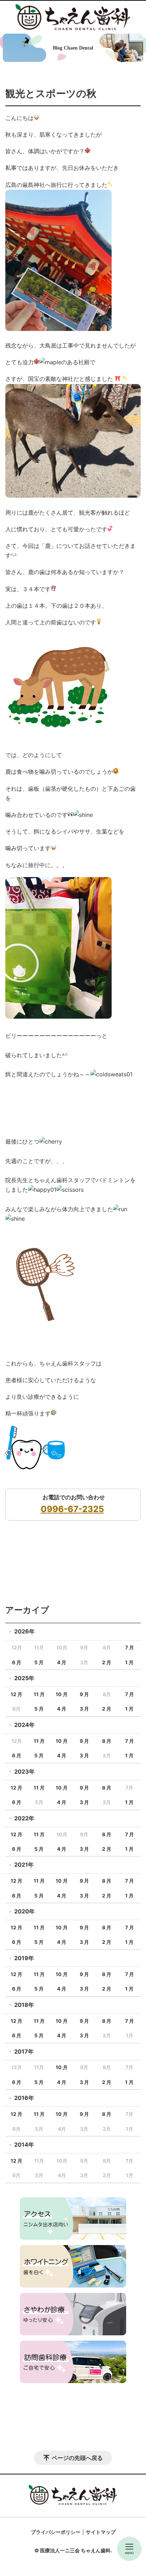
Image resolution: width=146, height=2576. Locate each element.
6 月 (17, 1662)
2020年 (24, 1911)
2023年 (24, 1771)
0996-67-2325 (72, 1509)
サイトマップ (101, 2532)
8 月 (107, 1741)
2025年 (24, 1678)
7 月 (130, 1647)
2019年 (24, 1958)
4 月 (62, 1662)
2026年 (24, 1631)
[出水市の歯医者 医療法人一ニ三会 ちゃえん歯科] (73, 17)
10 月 (62, 1694)
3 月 (84, 1709)
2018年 (24, 2005)
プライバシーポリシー (56, 2532)
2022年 (24, 1818)
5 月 (39, 1662)
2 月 (107, 1662)
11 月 (39, 1694)
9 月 (84, 1694)
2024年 (24, 1725)
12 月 (16, 1694)
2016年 (24, 2098)
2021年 (24, 1865)
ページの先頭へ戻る (77, 2458)
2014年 (24, 2145)
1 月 (129, 1662)
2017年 (24, 2051)
